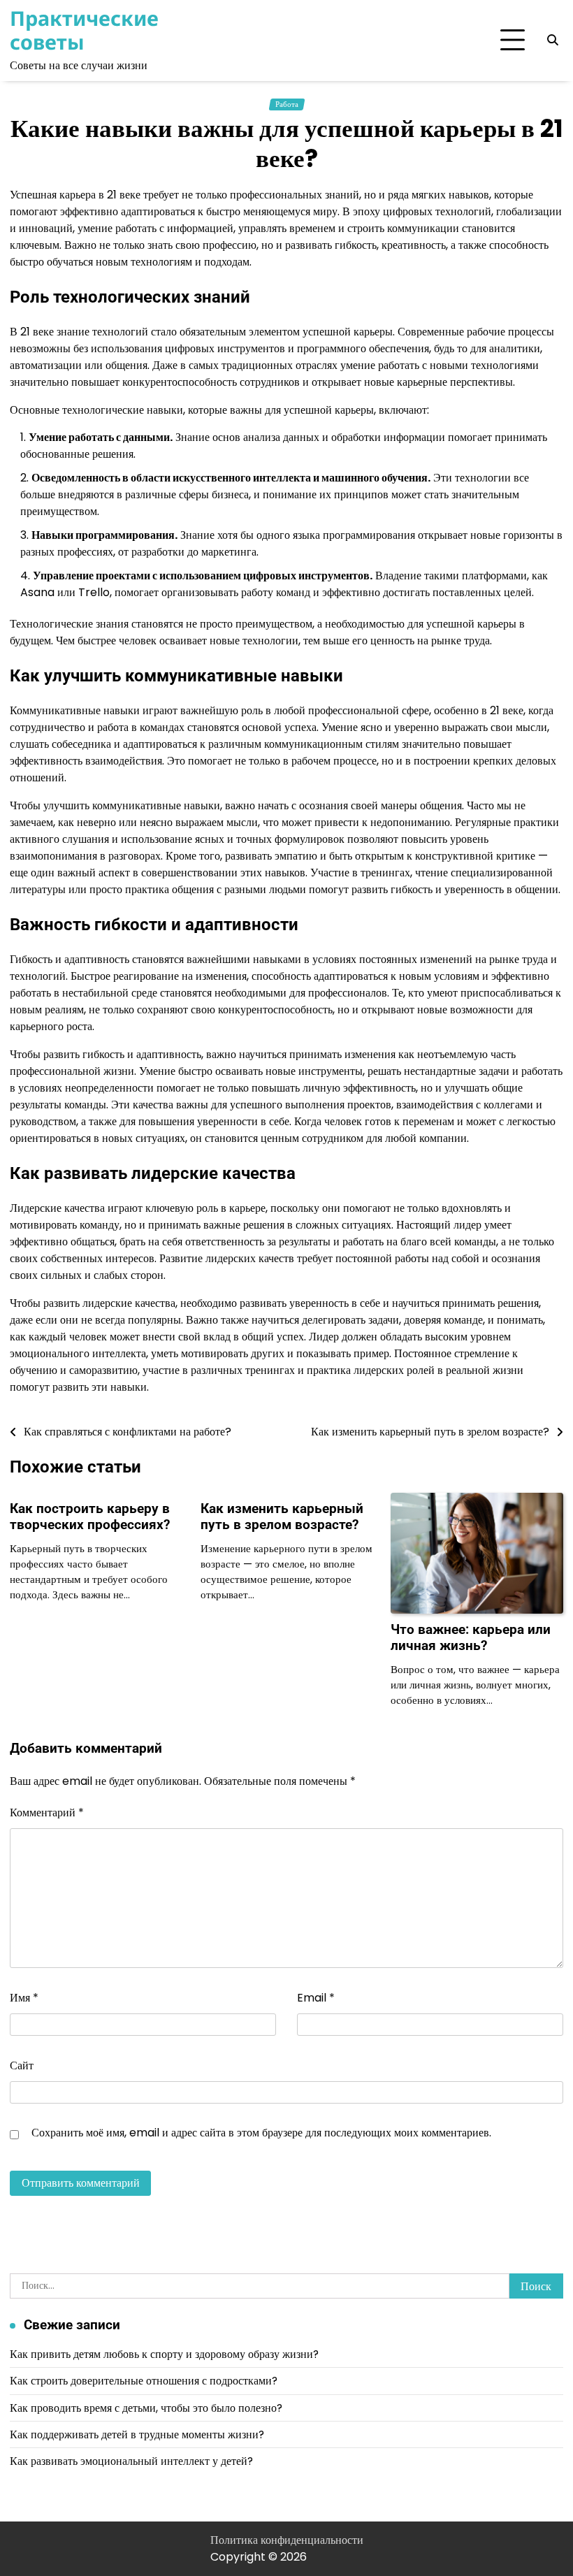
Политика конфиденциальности (287, 2540)
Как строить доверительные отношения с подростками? (144, 2381)
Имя (24, 1998)
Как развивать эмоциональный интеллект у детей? (131, 2461)
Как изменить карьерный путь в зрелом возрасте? (282, 1517)
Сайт (22, 2065)
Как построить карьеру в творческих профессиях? (90, 1517)
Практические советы (84, 30)
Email (316, 1998)
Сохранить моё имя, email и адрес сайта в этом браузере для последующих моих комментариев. (261, 2133)
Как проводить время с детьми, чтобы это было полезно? (146, 2408)
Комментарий (47, 1812)
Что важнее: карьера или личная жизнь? (471, 1637)
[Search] (553, 41)
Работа (287, 104)
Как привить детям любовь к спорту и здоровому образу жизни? (164, 2354)
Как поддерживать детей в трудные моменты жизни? (137, 2434)
